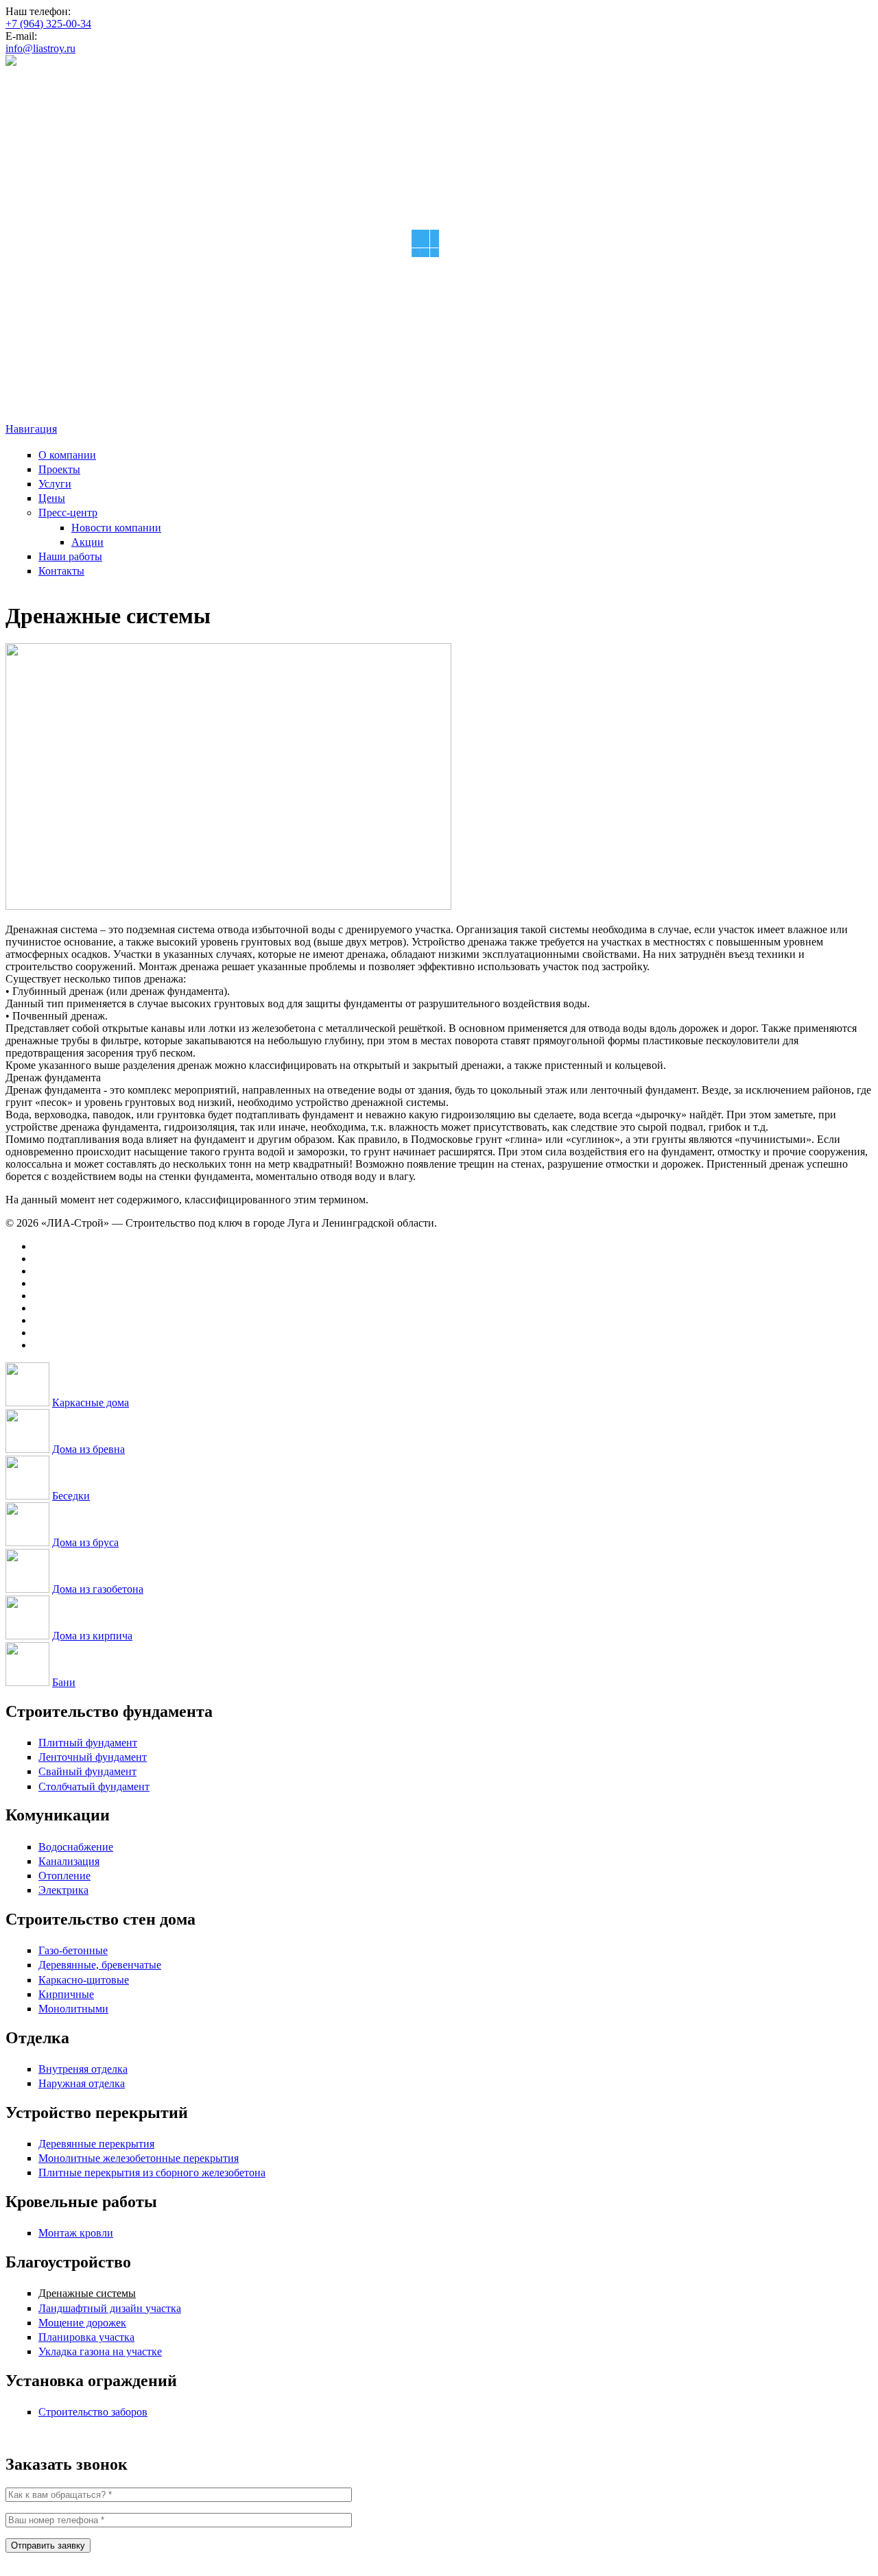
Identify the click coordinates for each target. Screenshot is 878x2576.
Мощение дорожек (82, 2323)
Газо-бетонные (73, 1950)
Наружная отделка (82, 2083)
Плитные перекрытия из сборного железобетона (152, 2172)
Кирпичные (66, 1994)
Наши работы (70, 556)
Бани (64, 1682)
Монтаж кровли (76, 2233)
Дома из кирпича (92, 1636)
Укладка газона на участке (100, 2351)
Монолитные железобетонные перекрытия (139, 2158)
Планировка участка (86, 2337)
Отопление (64, 1876)
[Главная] (11, 62)
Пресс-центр (68, 513)
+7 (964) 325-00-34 (48, 24)
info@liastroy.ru (40, 48)
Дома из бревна (88, 1449)
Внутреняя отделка (83, 2069)
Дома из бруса (85, 1542)
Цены (52, 498)
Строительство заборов (93, 2412)
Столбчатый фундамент (94, 1786)
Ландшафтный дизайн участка (110, 2308)
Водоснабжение (76, 1847)
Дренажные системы (87, 2293)
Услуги (55, 484)
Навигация (31, 429)
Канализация (69, 1861)
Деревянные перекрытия (96, 2144)
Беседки (71, 1496)
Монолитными (73, 2009)
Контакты (61, 571)
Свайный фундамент (87, 1771)
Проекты (59, 469)
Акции (87, 542)
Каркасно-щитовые (84, 1980)
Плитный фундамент (88, 1743)
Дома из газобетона (98, 1589)
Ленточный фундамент (93, 1757)
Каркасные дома (91, 1403)
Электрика (63, 1890)
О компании (67, 455)
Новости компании (116, 528)
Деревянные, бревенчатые (100, 1965)
